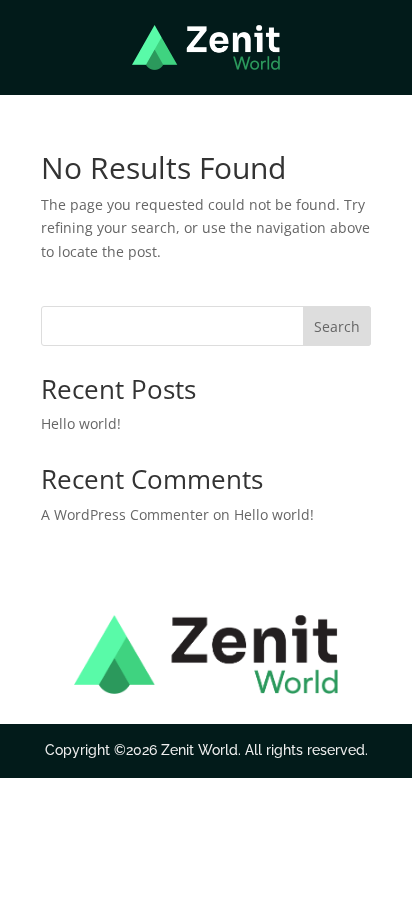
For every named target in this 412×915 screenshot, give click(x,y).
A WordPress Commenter (125, 514)
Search (337, 326)
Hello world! (81, 423)
